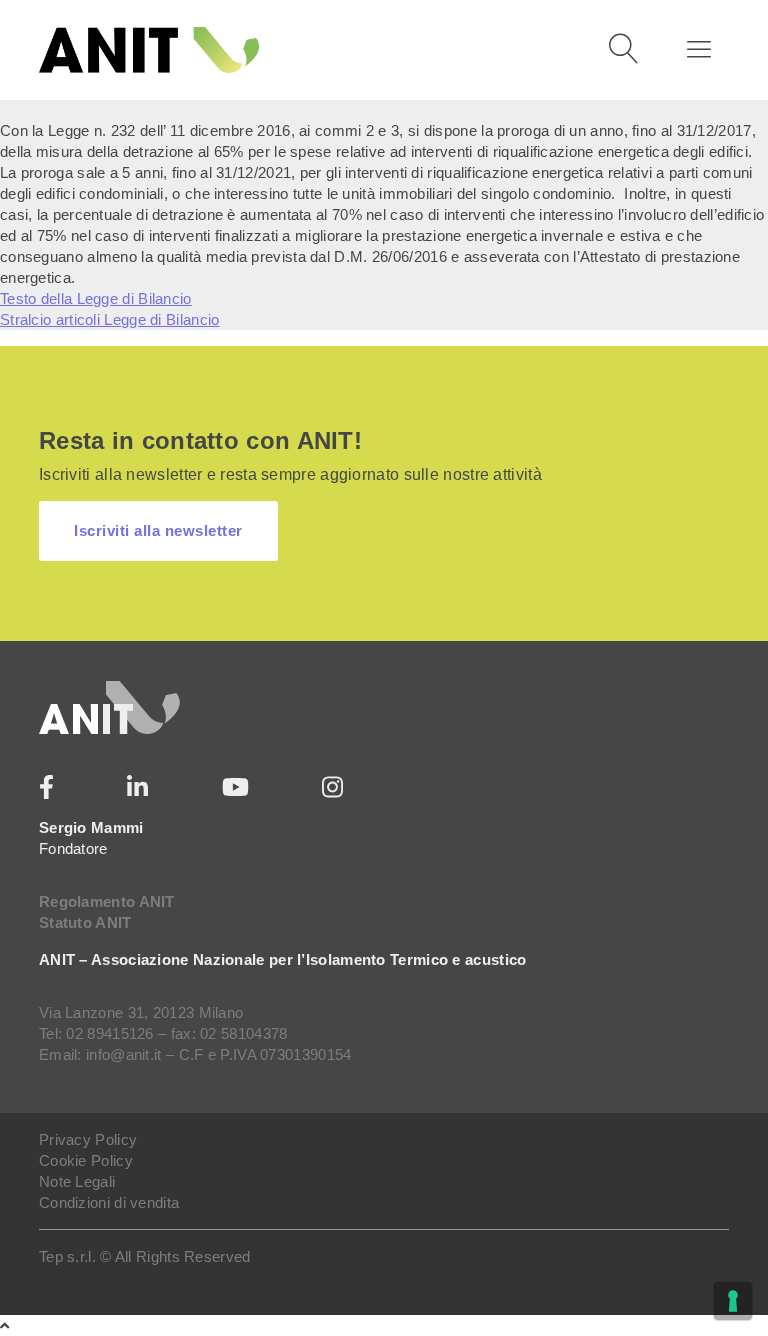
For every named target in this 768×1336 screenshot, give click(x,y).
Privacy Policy (88, 1139)
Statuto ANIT (85, 922)
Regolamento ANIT (107, 901)
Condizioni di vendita (109, 1202)
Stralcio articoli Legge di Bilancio (110, 319)
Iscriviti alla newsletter (158, 530)
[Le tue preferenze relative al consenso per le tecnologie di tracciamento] (733, 1301)
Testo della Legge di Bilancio (96, 298)
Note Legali (77, 1181)
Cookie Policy (86, 1160)
